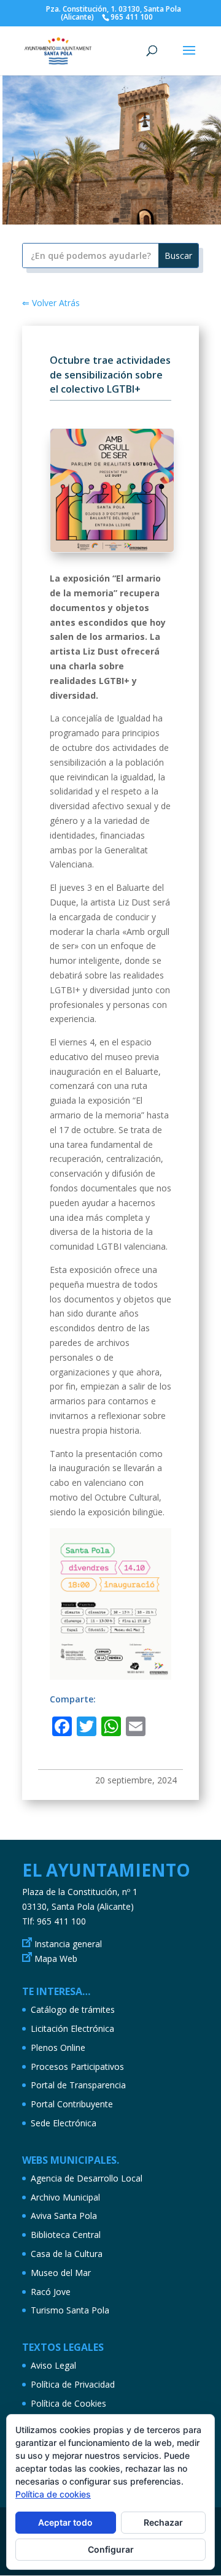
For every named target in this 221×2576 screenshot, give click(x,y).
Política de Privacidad (73, 2384)
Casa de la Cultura (67, 2254)
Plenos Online (58, 2047)
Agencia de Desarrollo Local (87, 2178)
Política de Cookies (68, 2403)
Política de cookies (53, 2494)
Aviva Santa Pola (64, 2216)
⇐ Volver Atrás (51, 303)
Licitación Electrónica (72, 2028)
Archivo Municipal (65, 2197)
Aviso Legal (53, 2365)
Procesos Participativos (77, 2067)
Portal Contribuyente (72, 2104)
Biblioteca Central (66, 2235)
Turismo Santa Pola (70, 2310)
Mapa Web (56, 1959)
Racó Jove (51, 2292)
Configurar (111, 2549)
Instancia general (68, 1944)
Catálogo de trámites (73, 2009)
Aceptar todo (65, 2522)
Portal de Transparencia (78, 2085)
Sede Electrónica (64, 2123)
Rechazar (163, 2522)
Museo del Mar (61, 2273)
